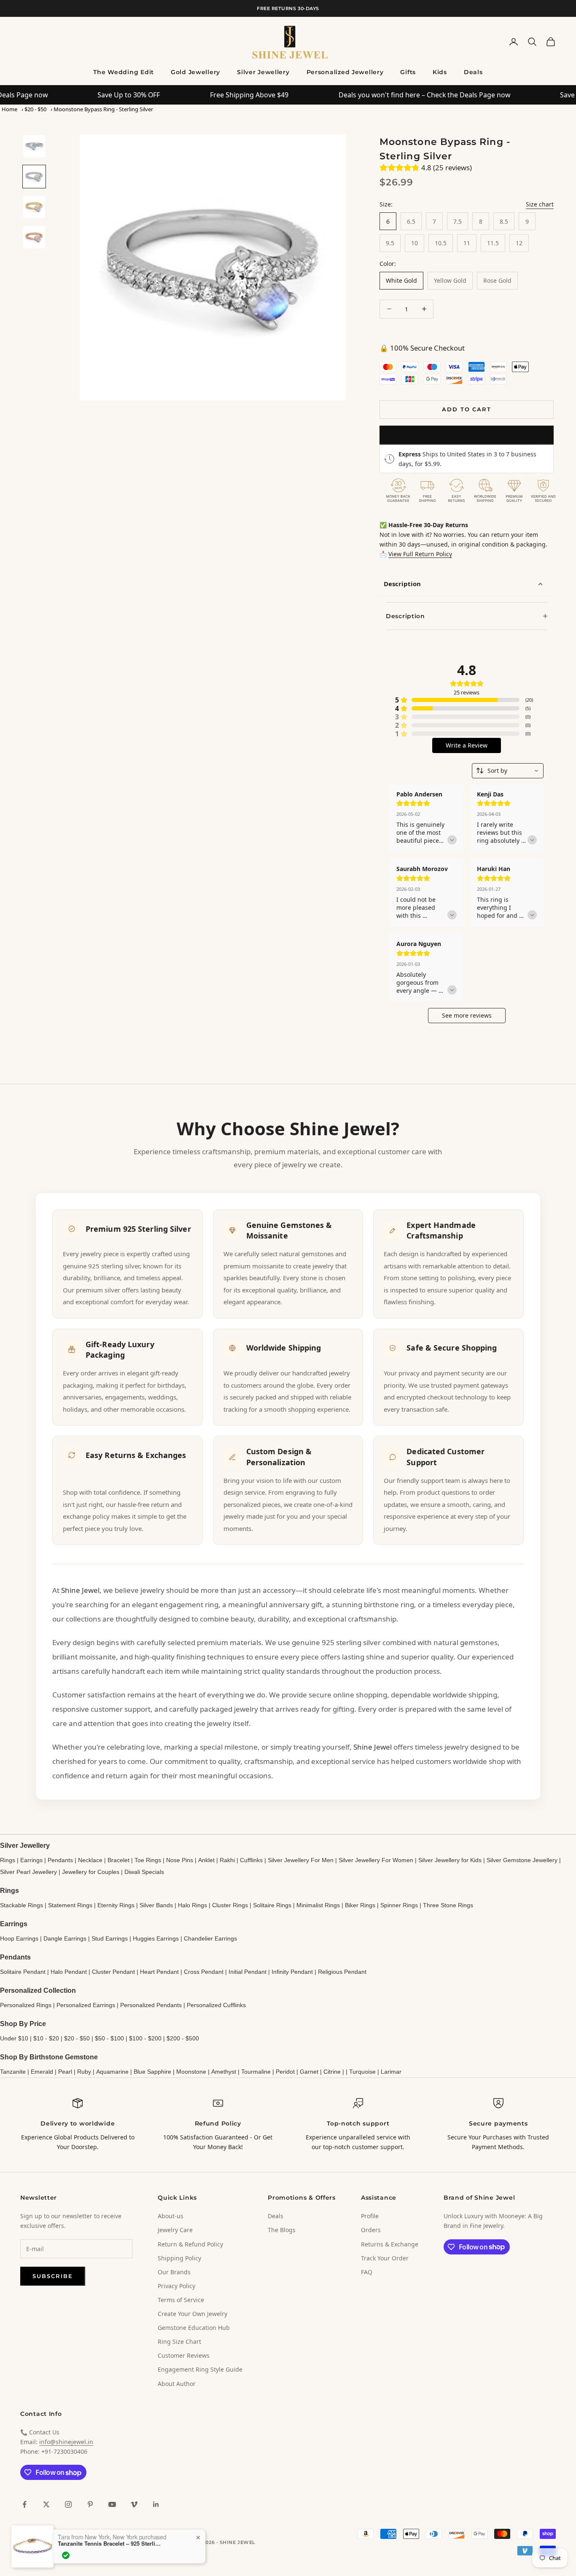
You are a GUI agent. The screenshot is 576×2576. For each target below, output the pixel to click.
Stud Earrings (110, 1938)
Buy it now (467, 435)
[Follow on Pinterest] (90, 2504)
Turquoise (362, 2072)
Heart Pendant (159, 1972)
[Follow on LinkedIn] (156, 2504)
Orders (371, 2230)
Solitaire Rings (272, 1905)
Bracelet (118, 1860)
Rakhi (227, 1860)
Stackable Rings (22, 1905)
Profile (370, 2216)
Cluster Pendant (113, 1972)
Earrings (31, 1860)
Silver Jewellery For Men (301, 1860)
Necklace (90, 1860)
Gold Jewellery (195, 72)
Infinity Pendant (292, 1972)
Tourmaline (256, 2072)
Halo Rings (192, 1905)
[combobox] (508, 771)
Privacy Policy (176, 2286)
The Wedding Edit (124, 72)
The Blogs (282, 2230)
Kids (440, 72)
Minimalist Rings (318, 1905)
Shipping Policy (179, 2258)
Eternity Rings (116, 1905)
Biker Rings (360, 1905)
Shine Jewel (80, 1590)
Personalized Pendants (151, 2005)
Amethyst (224, 2072)
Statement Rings (70, 1905)
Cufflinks (251, 1860)
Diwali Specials (144, 1872)
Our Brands (174, 2272)
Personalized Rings (26, 2005)
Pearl (65, 2072)
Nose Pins (180, 1860)
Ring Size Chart (179, 2341)
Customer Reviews (184, 2355)
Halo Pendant (69, 1972)
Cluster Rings (230, 1905)
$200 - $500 (183, 2038)
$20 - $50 (35, 109)
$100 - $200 (145, 2038)
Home (9, 109)
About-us (171, 2216)
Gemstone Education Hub (194, 2328)
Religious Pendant (342, 1972)
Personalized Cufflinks (216, 2005)
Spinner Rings (399, 1905)
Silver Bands (156, 1905)
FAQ (367, 2272)
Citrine (332, 2072)
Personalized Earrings (86, 2005)
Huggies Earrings (156, 1938)
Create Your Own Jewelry (192, 2314)
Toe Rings (148, 1860)
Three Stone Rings (448, 1905)
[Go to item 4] (34, 237)
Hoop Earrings (19, 1938)
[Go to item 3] (34, 207)
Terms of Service (181, 2300)
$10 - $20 (46, 2038)
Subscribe (53, 2276)
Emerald (42, 2072)
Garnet (309, 2072)
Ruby (84, 2072)
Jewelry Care (175, 2230)
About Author (177, 2384)
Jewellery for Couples (91, 1872)
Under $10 (14, 2038)
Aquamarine (112, 2072)
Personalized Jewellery (345, 72)
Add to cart (467, 409)
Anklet (206, 1860)
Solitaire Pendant (23, 1972)
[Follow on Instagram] (68, 2504)
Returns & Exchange (390, 2244)
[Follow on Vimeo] (134, 2504)
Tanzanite (13, 2072)
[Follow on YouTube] (112, 2504)
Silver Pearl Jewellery (28, 1872)
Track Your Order (385, 2258)
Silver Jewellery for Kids (450, 1860)
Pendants (60, 1860)
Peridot (285, 2072)
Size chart (540, 204)
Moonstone (191, 2072)
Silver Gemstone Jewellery (522, 1860)
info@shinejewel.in (66, 2442)
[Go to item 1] (34, 146)
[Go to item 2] (34, 177)
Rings (8, 1860)
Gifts (408, 72)
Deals (473, 72)
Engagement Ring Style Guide (200, 2369)
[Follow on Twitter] (46, 2504)
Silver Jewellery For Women (376, 1860)
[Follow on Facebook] (24, 2504)
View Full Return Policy (420, 554)
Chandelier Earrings (210, 1938)
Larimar (391, 2072)
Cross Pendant (204, 1972)
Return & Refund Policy (190, 2244)
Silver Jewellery (263, 72)
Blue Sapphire (152, 2072)
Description (402, 584)
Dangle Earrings (65, 1938)
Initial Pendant (248, 1972)
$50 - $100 (109, 2038)
